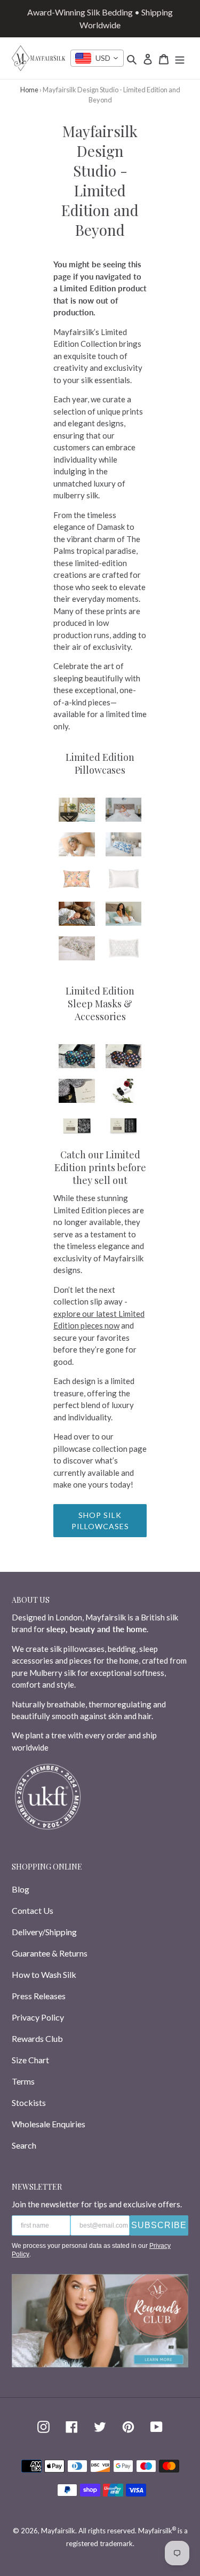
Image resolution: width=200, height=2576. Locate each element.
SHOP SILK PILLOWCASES (100, 1521)
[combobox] (97, 58)
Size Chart (30, 2060)
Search (24, 2145)
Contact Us (33, 1910)
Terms (23, 2081)
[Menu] (180, 58)
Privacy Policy (38, 2017)
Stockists (29, 2102)
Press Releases (39, 1996)
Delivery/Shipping (44, 1932)
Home (29, 90)
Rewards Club (37, 2038)
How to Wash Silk (44, 1974)
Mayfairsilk (58, 2531)
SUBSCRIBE (159, 2225)
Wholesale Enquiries (49, 2124)
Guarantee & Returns (50, 1953)
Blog (21, 1889)
